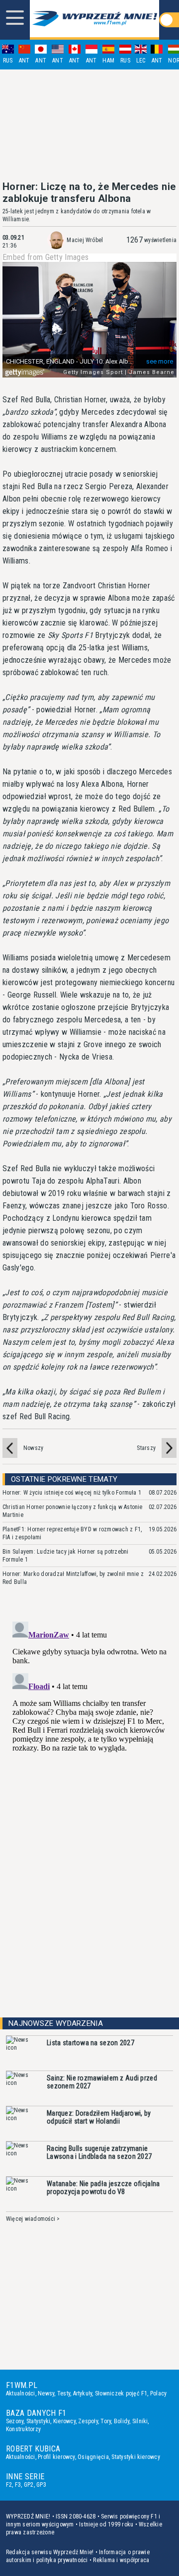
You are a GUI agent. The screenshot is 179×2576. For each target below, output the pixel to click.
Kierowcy (64, 2421)
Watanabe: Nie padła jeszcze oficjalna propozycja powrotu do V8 (103, 2188)
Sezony (15, 2421)
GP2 (29, 2485)
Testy (64, 2393)
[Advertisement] (89, 125)
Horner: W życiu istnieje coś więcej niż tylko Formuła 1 (72, 1493)
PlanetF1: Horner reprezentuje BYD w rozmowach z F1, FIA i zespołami (72, 1533)
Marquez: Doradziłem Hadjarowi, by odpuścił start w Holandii (99, 2117)
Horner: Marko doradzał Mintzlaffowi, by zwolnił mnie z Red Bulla (73, 1578)
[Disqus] (89, 1742)
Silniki (140, 2421)
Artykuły (83, 2393)
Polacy (158, 2393)
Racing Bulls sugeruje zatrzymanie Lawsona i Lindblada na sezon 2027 (99, 2152)
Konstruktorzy (23, 2429)
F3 (18, 2485)
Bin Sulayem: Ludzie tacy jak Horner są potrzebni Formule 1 (66, 1556)
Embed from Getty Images (45, 257)
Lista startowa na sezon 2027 (90, 2043)
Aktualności (21, 2393)
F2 (9, 2485)
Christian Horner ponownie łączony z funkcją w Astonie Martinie (73, 1511)
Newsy (46, 2393)
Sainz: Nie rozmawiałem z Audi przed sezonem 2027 (102, 2082)
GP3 (41, 2485)
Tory (106, 2421)
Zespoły (88, 2421)
